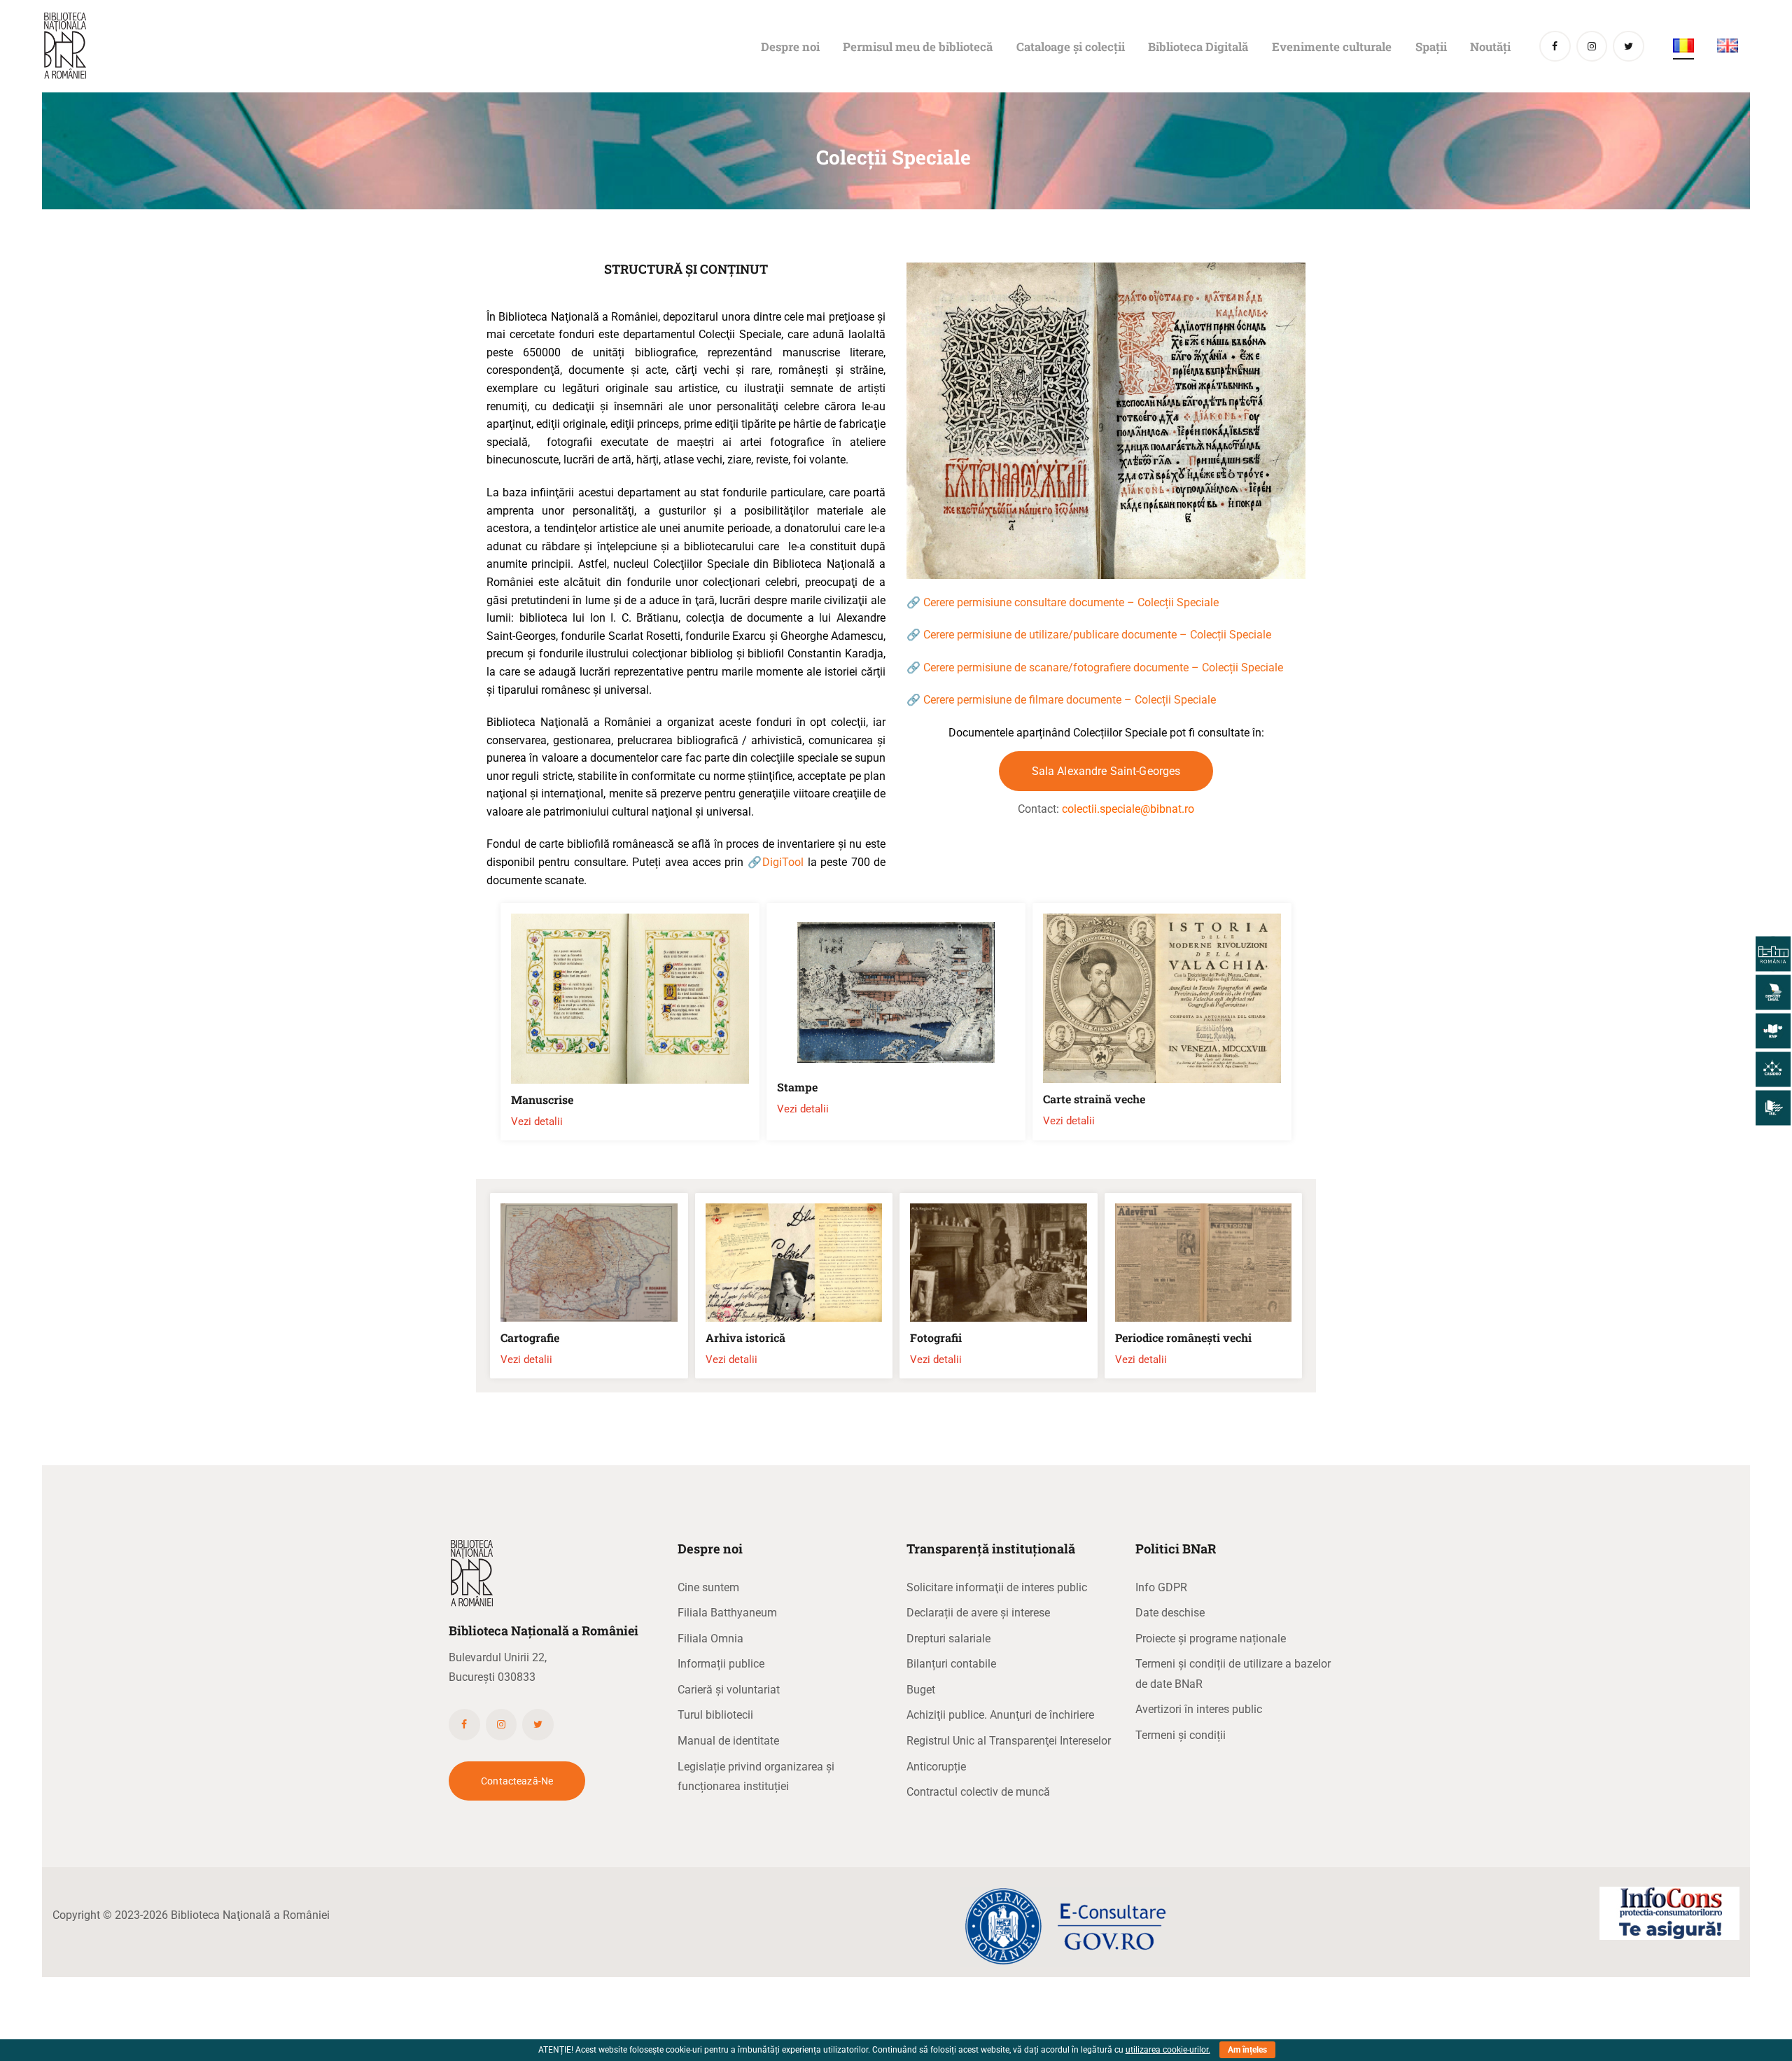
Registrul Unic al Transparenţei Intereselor (1009, 1741)
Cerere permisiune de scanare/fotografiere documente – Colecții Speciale (1102, 668)
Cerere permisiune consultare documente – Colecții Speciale (1071, 602)
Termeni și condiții (1181, 1735)
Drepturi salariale (948, 1639)
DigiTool (783, 862)
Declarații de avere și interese (978, 1613)
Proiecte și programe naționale (1211, 1639)
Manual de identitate (728, 1741)
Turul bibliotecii (715, 1715)
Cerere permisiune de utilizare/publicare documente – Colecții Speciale (1097, 635)
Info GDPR (1161, 1587)
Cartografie (530, 1338)
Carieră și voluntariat (729, 1690)
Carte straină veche (1094, 1099)
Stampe (797, 1087)
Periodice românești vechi (1183, 1338)
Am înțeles (1247, 2050)
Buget (921, 1690)
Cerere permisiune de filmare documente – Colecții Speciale (1070, 700)
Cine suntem (708, 1587)
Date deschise (1170, 1613)
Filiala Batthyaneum (727, 1613)
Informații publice (721, 1664)
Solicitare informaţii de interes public (997, 1587)
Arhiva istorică (745, 1338)
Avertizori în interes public (1199, 1709)
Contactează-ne (517, 1781)
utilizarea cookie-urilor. (1168, 2050)
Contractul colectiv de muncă (978, 1792)
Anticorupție (936, 1767)
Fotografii (936, 1338)
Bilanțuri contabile (951, 1664)
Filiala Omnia (710, 1639)
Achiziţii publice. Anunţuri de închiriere (1000, 1715)
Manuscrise (542, 1100)
